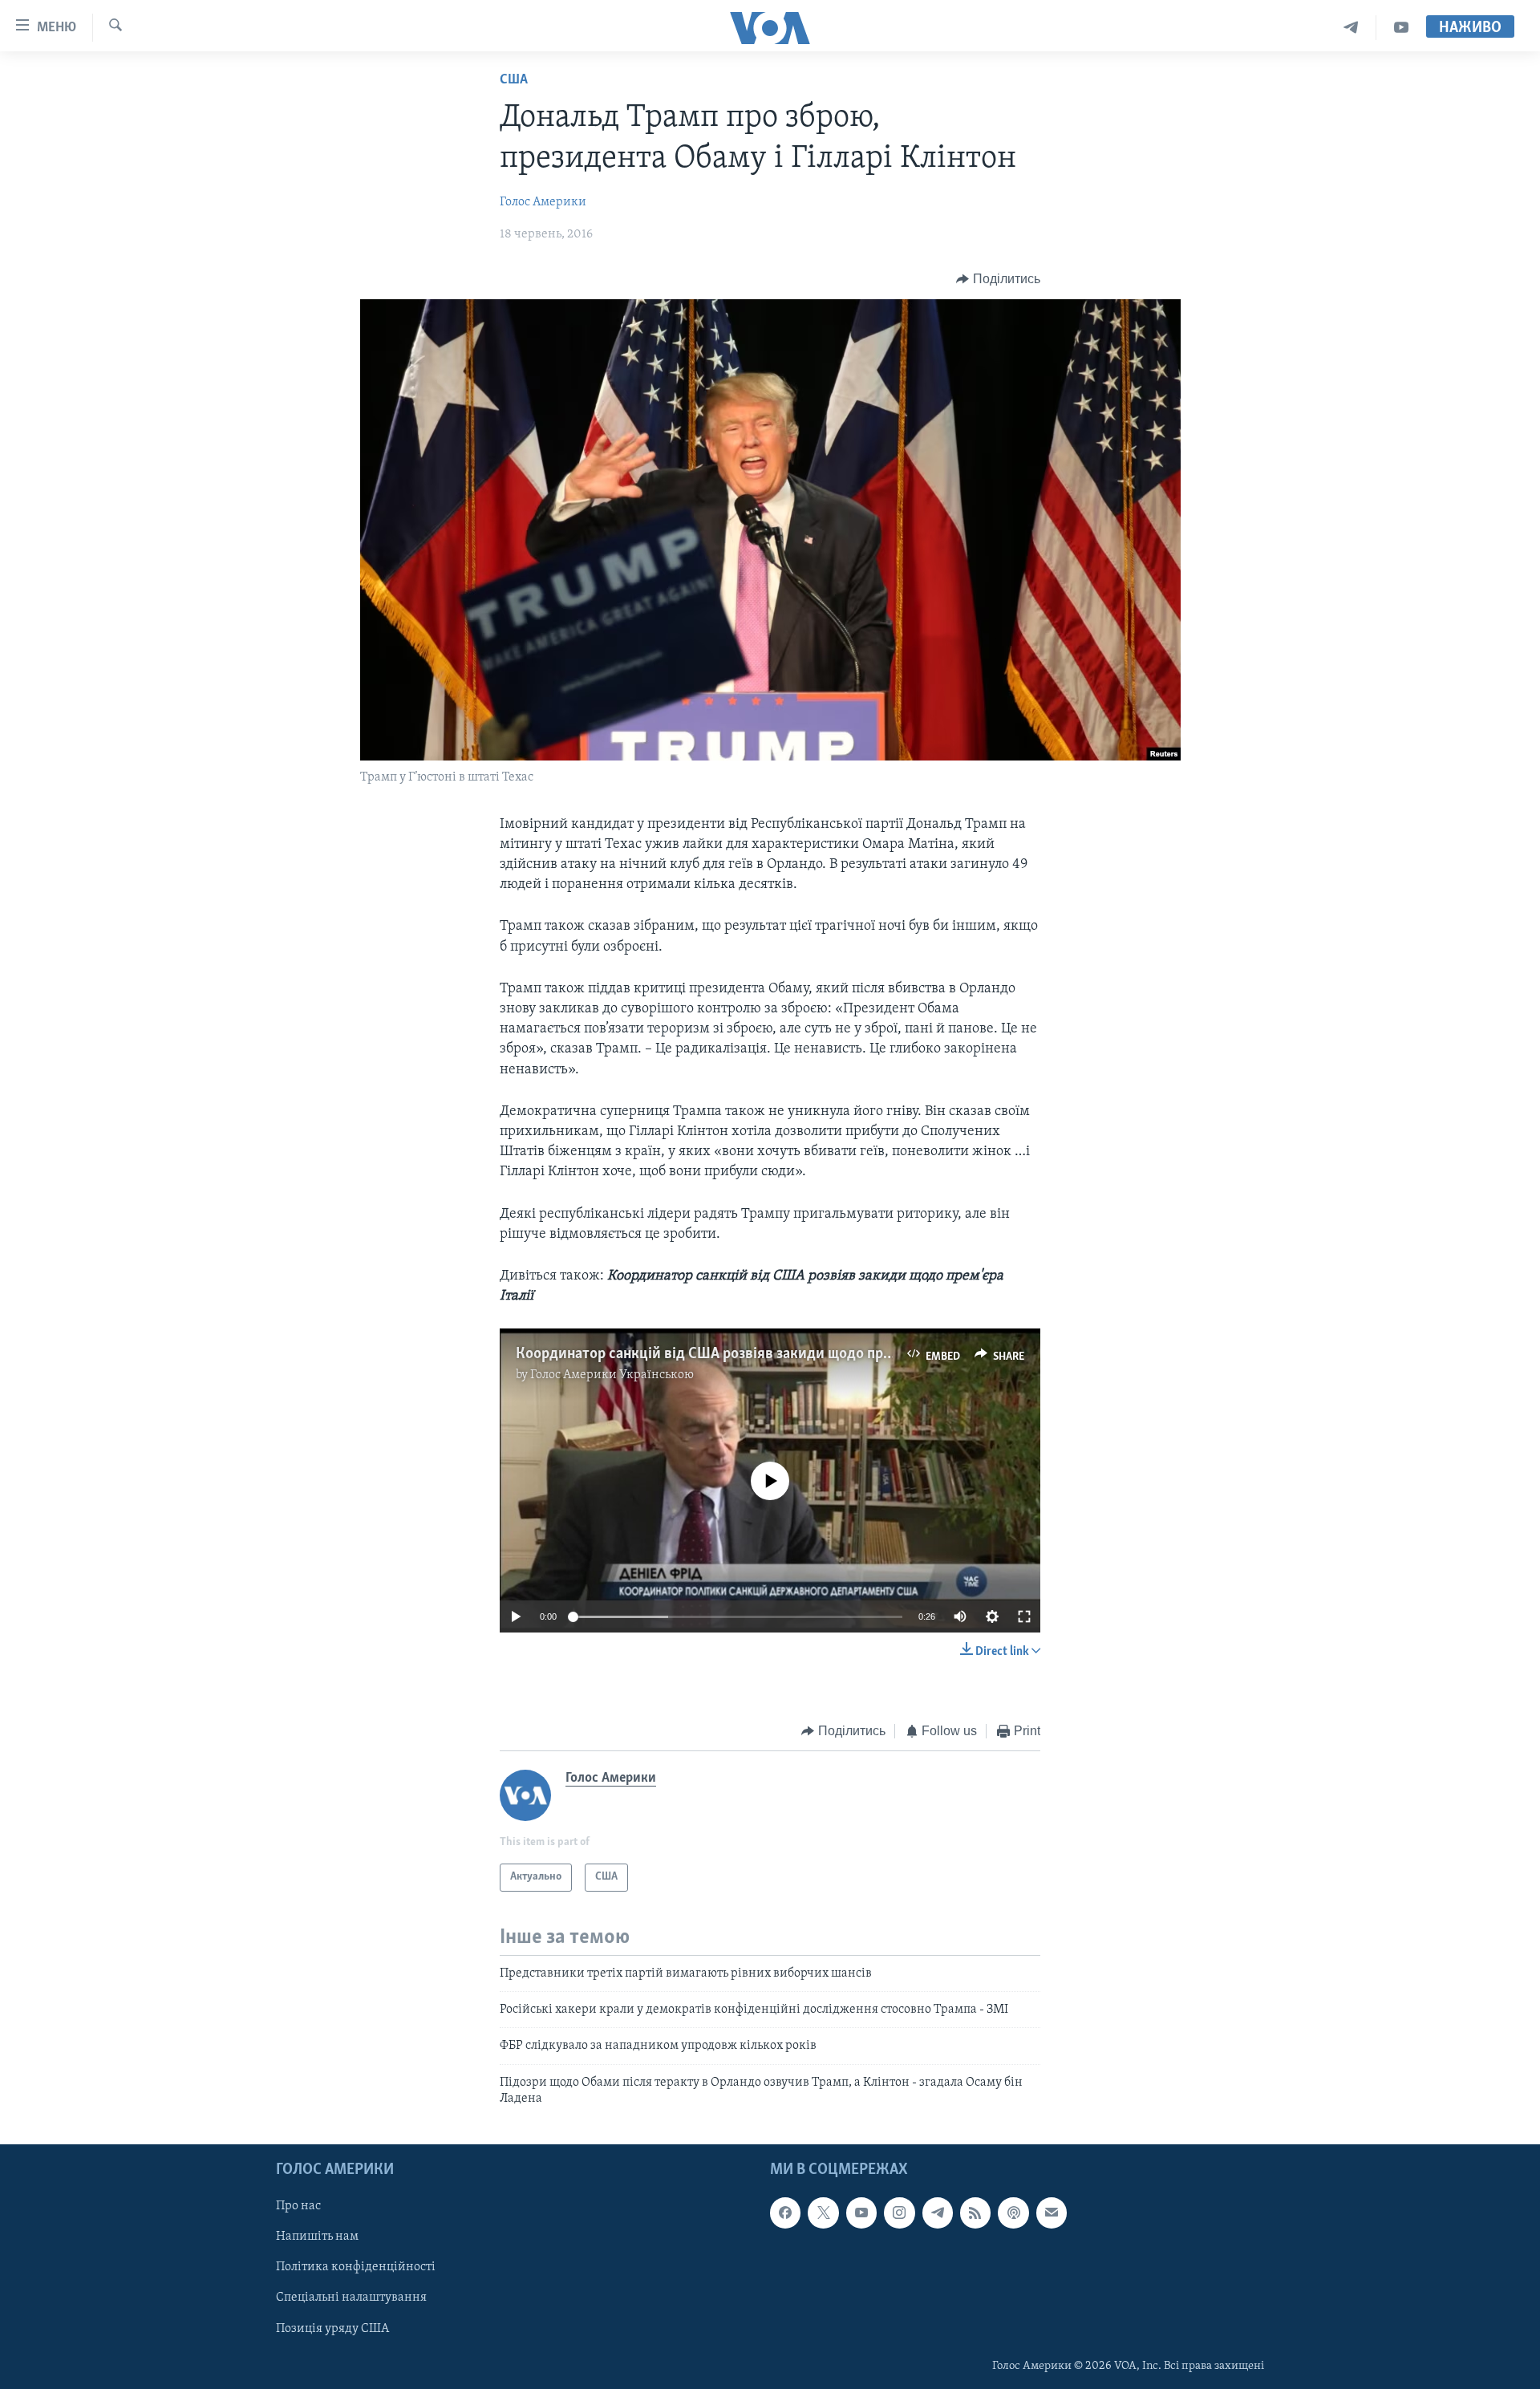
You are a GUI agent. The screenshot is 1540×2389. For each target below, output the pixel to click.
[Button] (998, 279)
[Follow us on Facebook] (785, 2213)
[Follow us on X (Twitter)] (823, 2213)
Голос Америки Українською (612, 1375)
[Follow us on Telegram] (938, 2213)
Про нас (298, 2206)
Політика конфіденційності (356, 2267)
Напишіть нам (317, 2237)
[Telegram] (1351, 28)
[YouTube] (1401, 28)
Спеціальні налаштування (351, 2298)
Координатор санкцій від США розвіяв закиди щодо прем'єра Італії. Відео (762, 1354)
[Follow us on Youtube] (861, 2213)
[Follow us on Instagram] (899, 2213)
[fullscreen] (1024, 1616)
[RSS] (975, 2213)
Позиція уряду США (332, 2328)
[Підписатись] (1052, 2213)
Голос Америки (543, 202)
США (514, 80)
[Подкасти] (1013, 2213)
